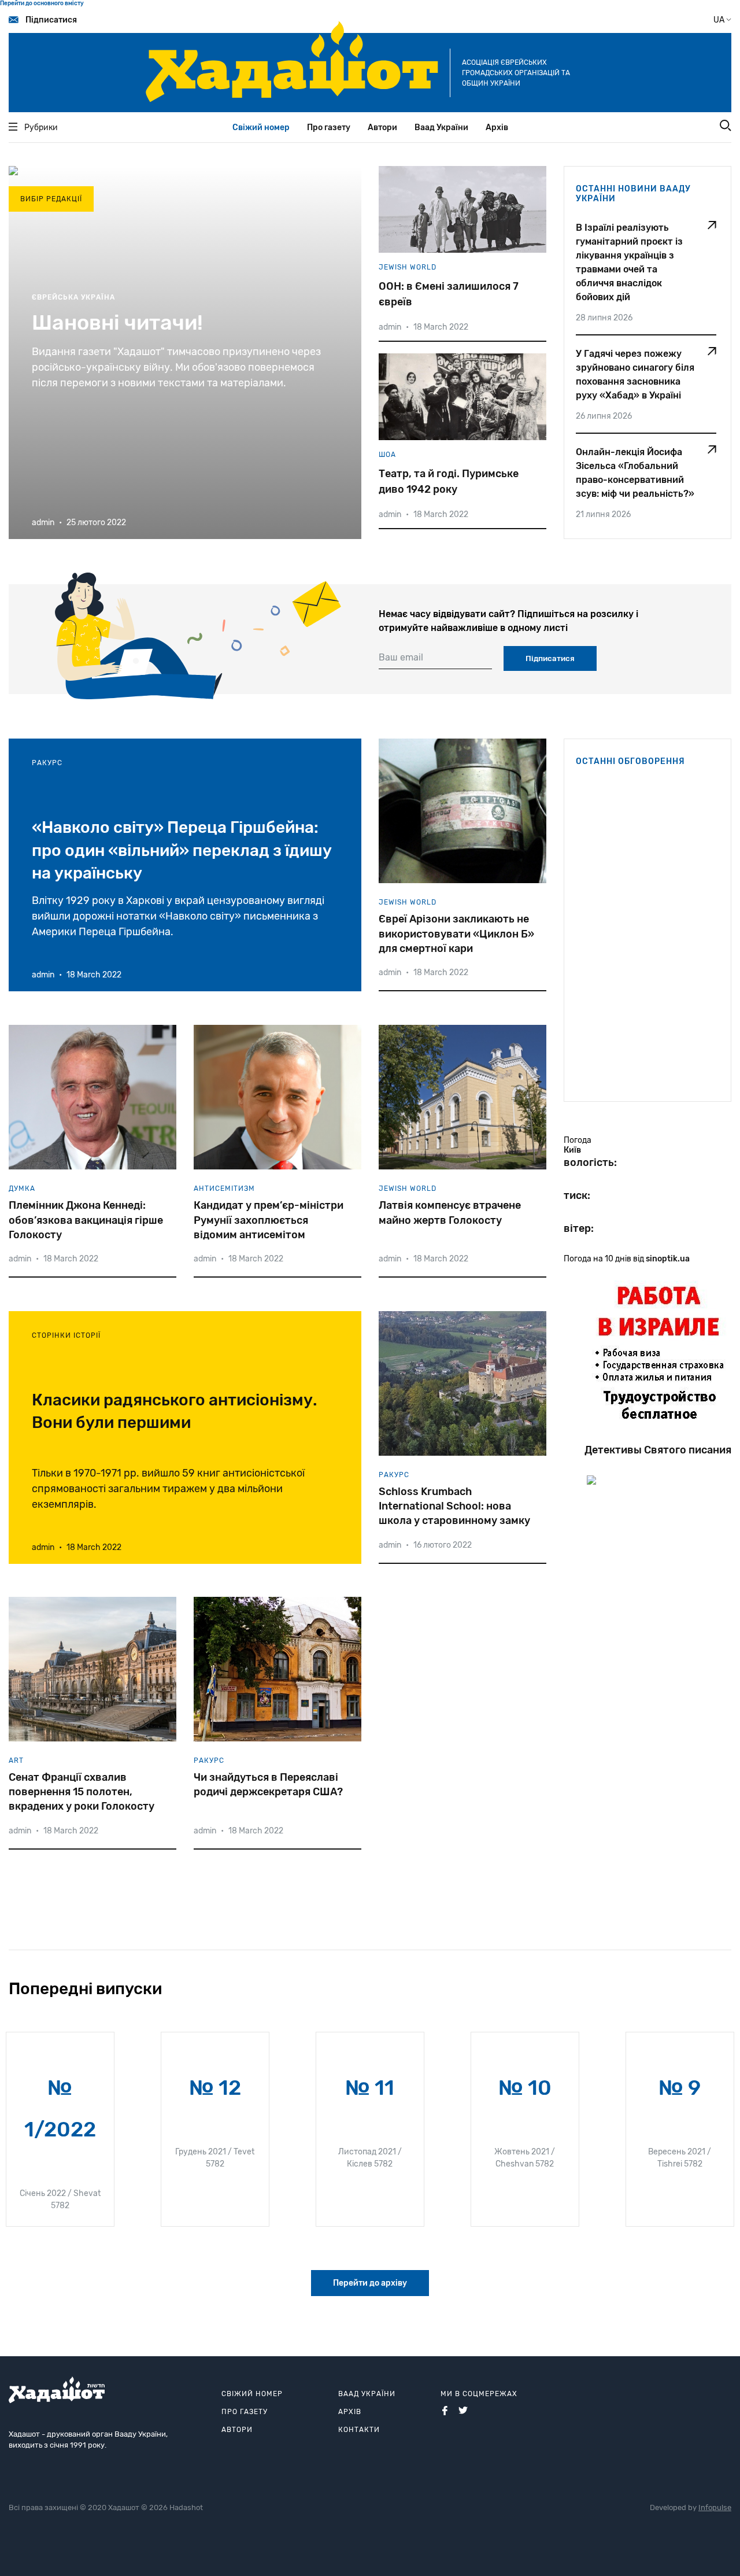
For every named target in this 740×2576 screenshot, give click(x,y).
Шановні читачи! (117, 322)
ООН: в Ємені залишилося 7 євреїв (449, 294)
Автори (382, 128)
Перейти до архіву (370, 2283)
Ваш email (401, 657)
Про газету (329, 128)
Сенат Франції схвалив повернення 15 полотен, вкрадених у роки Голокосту (82, 1792)
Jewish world (408, 267)
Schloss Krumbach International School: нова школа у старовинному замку (454, 1506)
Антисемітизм (224, 1189)
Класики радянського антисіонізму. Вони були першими (175, 1411)
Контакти (359, 2430)
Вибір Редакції (51, 199)
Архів (497, 128)
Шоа (387, 455)
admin (390, 327)
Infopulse (715, 2507)
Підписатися (51, 20)
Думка (22, 1189)
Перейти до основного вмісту (42, 3)
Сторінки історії (66, 1335)
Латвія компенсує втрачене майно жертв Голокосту (450, 1213)
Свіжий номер (261, 128)
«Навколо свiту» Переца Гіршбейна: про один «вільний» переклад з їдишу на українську (182, 850)
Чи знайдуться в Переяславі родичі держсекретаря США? (268, 1785)
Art (16, 1761)
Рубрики (41, 128)
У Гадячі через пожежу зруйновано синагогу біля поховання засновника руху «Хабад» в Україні (635, 374)
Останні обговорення (630, 761)
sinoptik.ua (668, 1259)
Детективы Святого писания (658, 1450)
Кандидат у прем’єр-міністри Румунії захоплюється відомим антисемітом (269, 1220)
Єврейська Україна (73, 297)
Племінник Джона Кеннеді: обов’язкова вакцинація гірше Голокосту (86, 1220)
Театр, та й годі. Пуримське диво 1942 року (449, 481)
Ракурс (47, 763)
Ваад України (441, 128)
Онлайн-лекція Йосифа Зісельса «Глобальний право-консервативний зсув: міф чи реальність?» (635, 473)
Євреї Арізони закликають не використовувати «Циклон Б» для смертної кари (456, 933)
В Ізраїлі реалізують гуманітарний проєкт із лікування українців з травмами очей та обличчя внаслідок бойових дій (629, 262)
